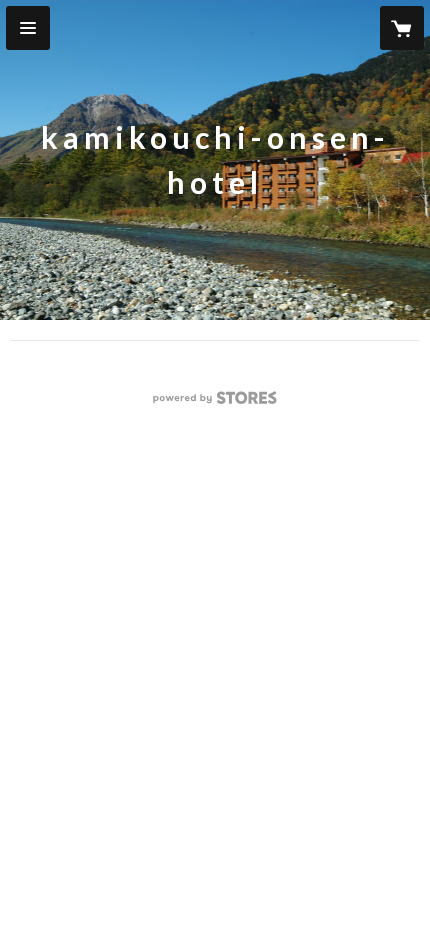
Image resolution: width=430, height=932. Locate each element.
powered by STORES (215, 403)
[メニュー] (28, 28)
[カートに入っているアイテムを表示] (402, 28)
